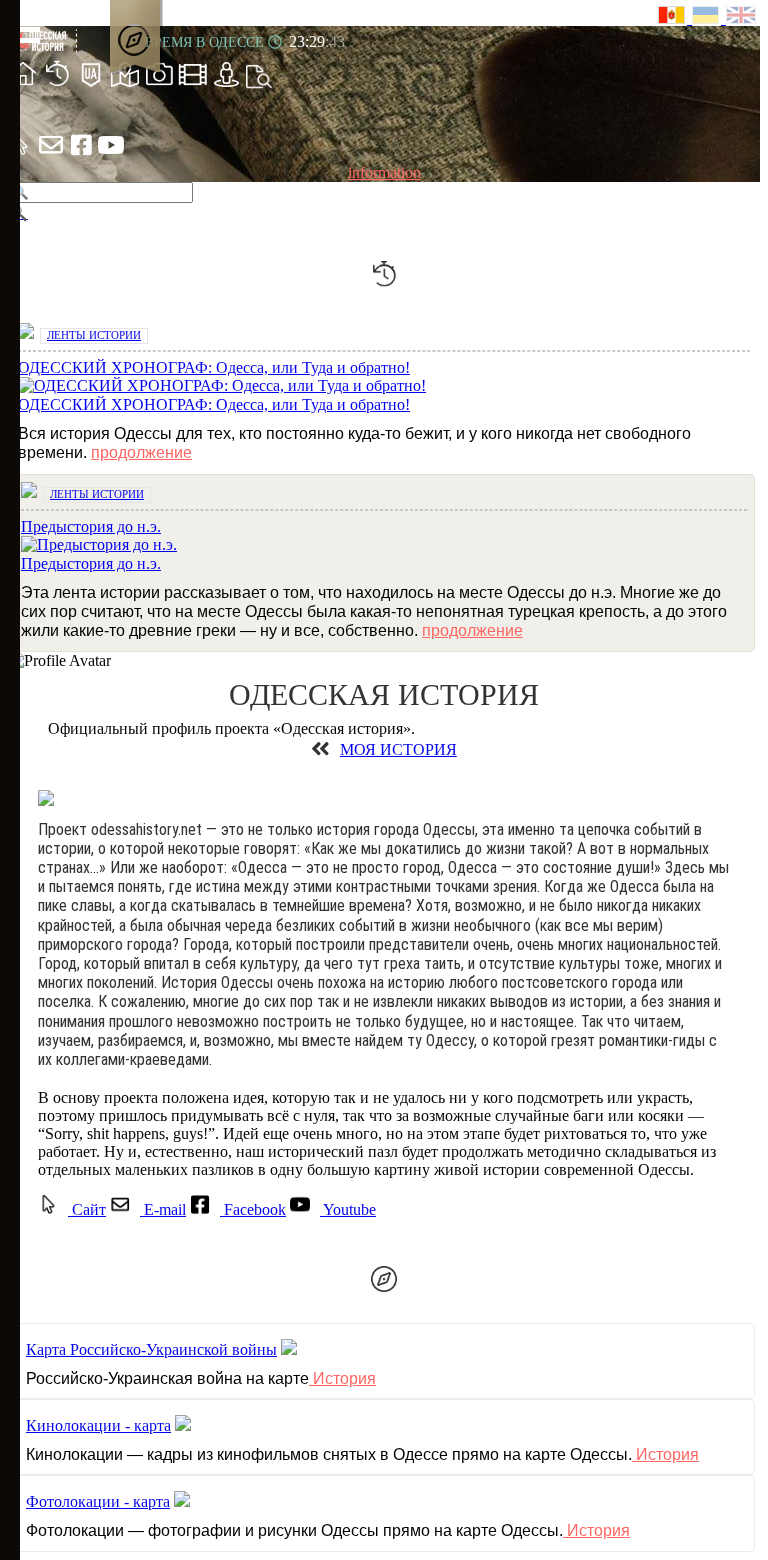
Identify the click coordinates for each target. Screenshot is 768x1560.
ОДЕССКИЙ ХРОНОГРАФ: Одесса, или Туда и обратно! (214, 404)
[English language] (742, 17)
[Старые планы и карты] (125, 84)
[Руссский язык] (675, 17)
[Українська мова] (709, 17)
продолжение (141, 452)
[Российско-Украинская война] (91, 84)
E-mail (163, 1209)
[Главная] (23, 84)
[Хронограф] (57, 84)
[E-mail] (51, 154)
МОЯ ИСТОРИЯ (398, 749)
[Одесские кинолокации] (193, 84)
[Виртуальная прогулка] (227, 84)
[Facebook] (81, 154)
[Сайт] (21, 154)
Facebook (253, 1209)
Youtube (348, 1209)
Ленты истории (94, 335)
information (384, 172)
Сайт (87, 1209)
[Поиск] (259, 84)
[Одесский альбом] (159, 84)
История (342, 1378)
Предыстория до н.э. (91, 563)
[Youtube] (111, 154)
